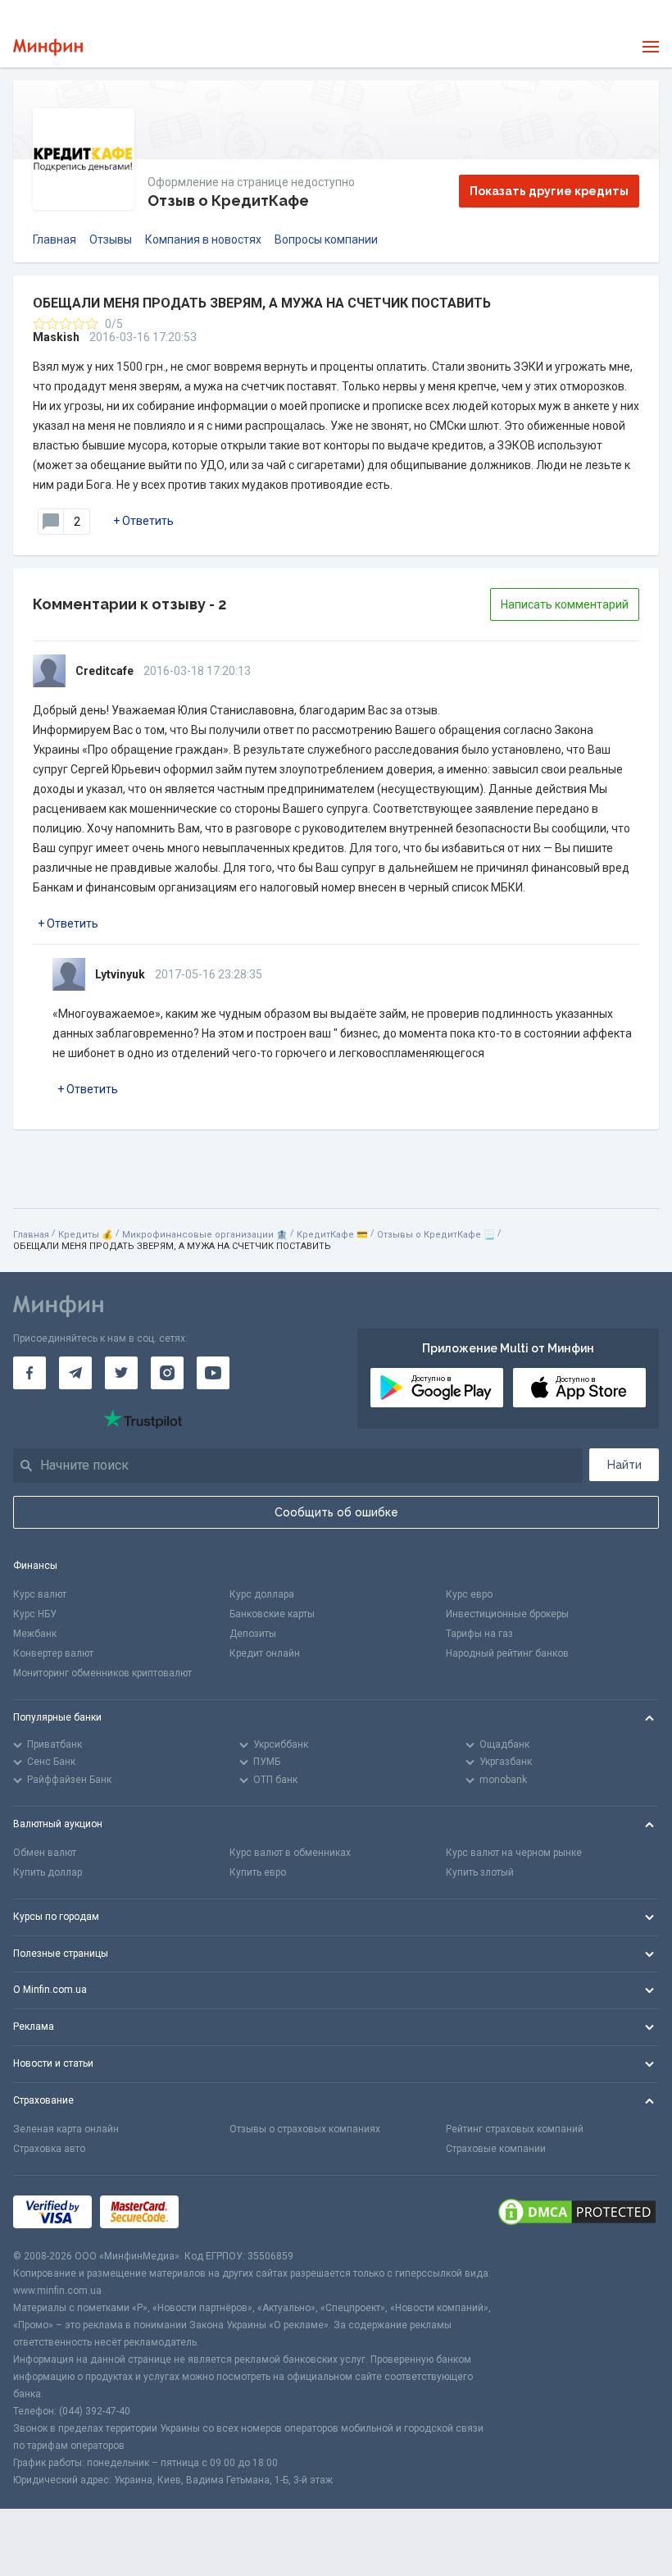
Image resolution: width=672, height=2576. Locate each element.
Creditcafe (104, 671)
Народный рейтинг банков (507, 1653)
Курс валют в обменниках (290, 1853)
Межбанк (35, 1634)
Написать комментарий (565, 604)
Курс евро (469, 1594)
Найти (624, 1465)
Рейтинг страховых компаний (515, 2129)
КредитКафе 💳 (332, 1235)
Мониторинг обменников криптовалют (102, 1673)
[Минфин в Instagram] (167, 1373)
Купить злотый (480, 1872)
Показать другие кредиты (549, 191)
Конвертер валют (53, 1653)
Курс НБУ (35, 1614)
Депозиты (253, 1634)
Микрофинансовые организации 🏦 (205, 1235)
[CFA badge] (223, 2211)
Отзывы (111, 239)
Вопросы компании (326, 239)
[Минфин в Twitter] (121, 1373)
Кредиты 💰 (86, 1235)
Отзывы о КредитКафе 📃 (436, 1235)
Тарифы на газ (479, 1634)
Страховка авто (49, 2149)
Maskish (56, 337)
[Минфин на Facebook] (30, 1373)
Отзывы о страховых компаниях (305, 2129)
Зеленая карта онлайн (66, 2129)
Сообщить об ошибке (336, 1512)
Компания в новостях (203, 239)
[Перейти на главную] (48, 47)
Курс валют (40, 1594)
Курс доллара (262, 1594)
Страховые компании (496, 2149)
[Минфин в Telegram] (75, 1373)
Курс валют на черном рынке (514, 1853)
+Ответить (143, 521)
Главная (54, 239)
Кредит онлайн (265, 1653)
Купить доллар (48, 1872)
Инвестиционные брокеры (507, 1614)
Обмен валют (45, 1853)
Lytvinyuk (120, 974)
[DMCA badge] (577, 2212)
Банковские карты (272, 1614)
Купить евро (258, 1872)
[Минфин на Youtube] (213, 1373)
